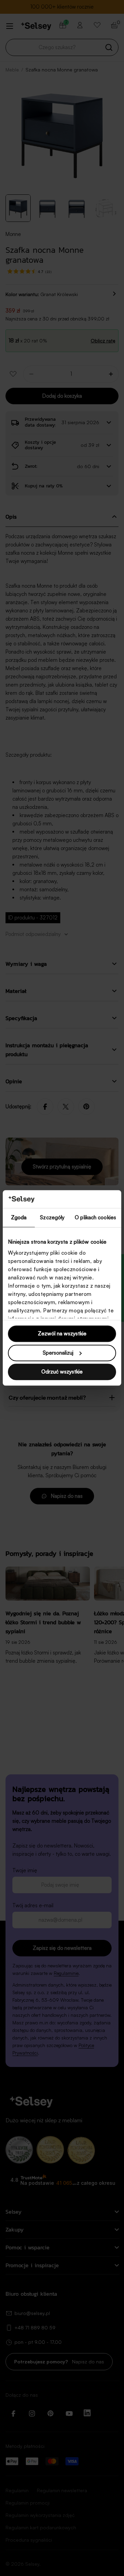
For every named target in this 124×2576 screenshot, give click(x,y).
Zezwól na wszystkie (62, 1334)
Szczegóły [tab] (52, 1218)
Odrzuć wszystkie (62, 1372)
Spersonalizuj (58, 1353)
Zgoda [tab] (19, 1218)
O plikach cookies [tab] (95, 1218)
